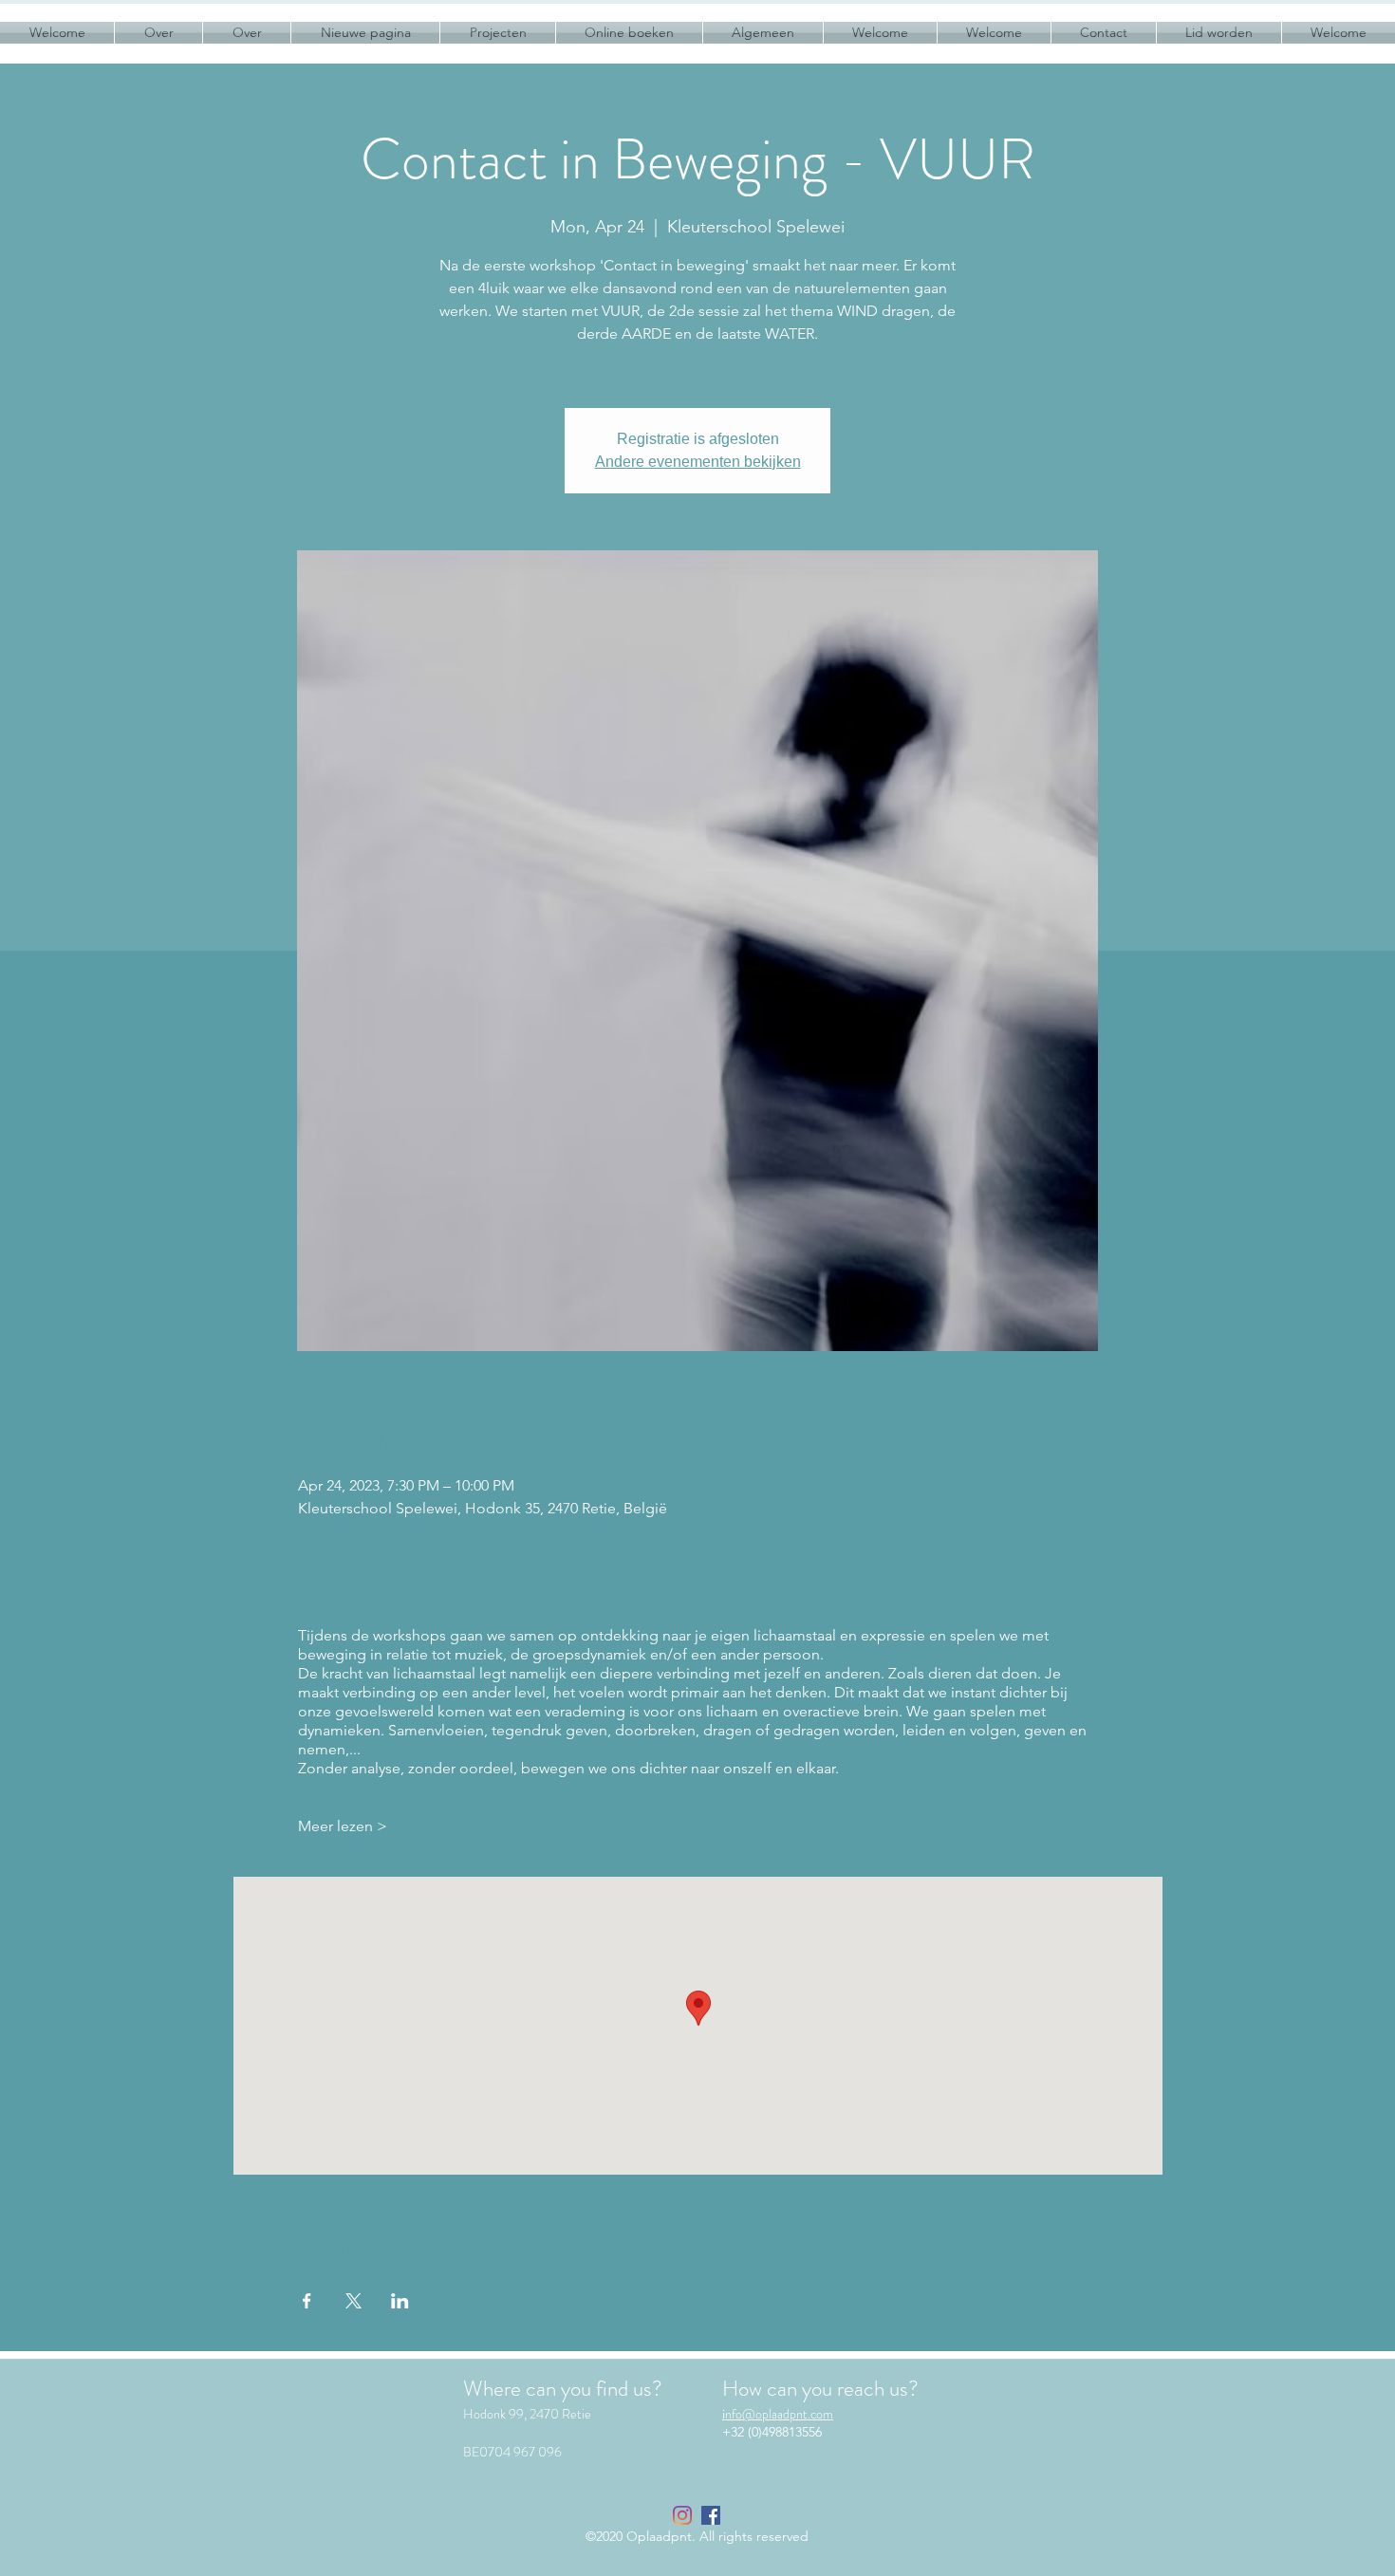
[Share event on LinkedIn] (400, 2301)
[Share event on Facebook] (307, 2301)
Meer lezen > (343, 1826)
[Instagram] (682, 2515)
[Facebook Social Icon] (711, 2515)
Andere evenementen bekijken (698, 462)
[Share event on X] (353, 2301)
